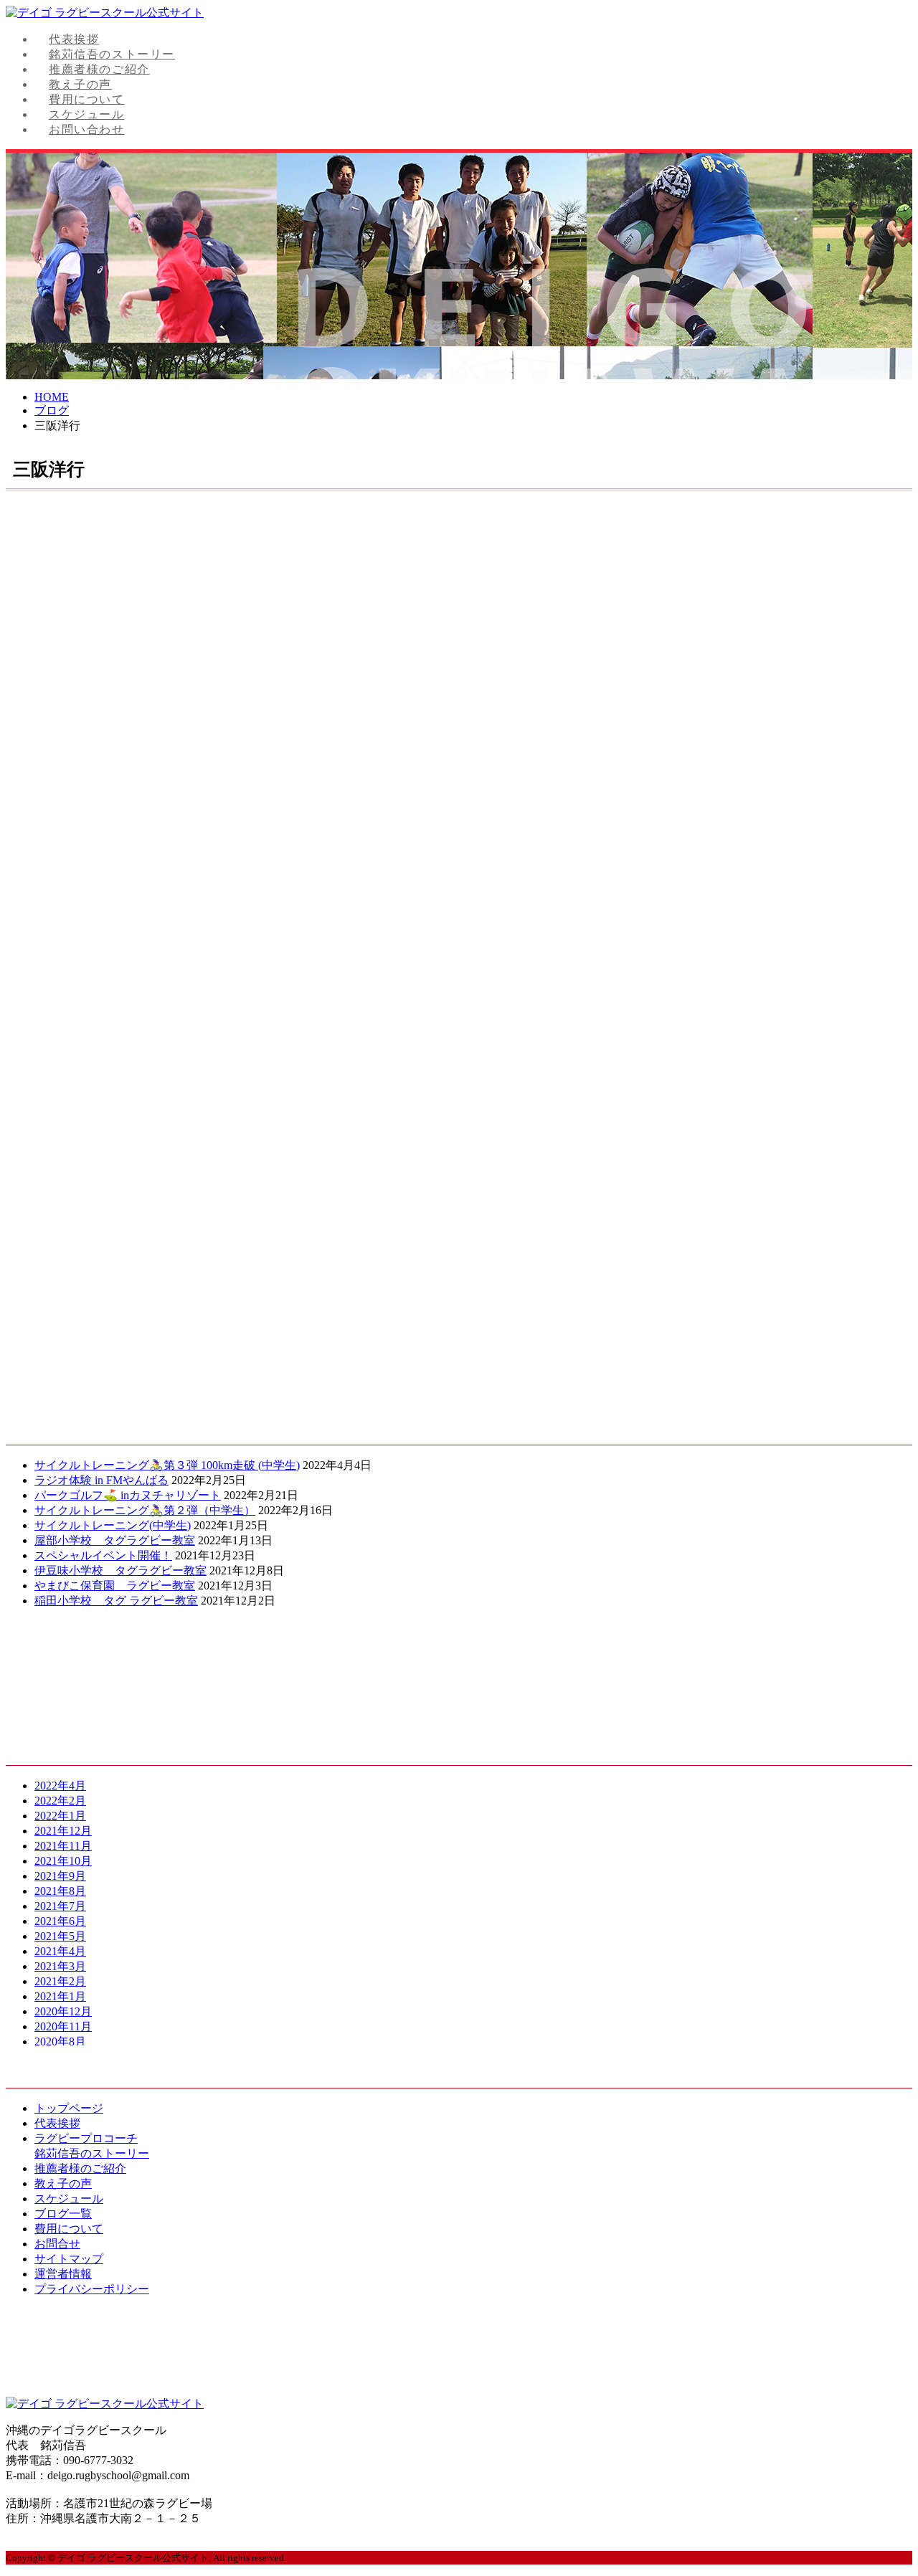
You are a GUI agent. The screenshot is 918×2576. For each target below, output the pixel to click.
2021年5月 (60, 1936)
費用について (87, 99)
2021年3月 (60, 1966)
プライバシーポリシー (92, 2289)
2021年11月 (63, 1846)
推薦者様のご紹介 (99, 69)
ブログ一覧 (63, 2214)
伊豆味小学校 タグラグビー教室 (120, 1570)
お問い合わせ (87, 129)
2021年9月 (60, 1876)
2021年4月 (60, 1951)
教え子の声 (80, 84)
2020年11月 (63, 2026)
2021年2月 (60, 1981)
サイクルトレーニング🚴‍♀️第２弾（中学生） (145, 1510)
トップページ (69, 2108)
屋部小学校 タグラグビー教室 (115, 1540)
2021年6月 (60, 1921)
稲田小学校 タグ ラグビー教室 (116, 1601)
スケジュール (87, 114)
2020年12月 (63, 2011)
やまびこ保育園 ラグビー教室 (115, 1586)
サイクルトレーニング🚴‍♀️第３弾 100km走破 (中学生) (167, 1465)
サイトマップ (69, 2259)
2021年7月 (60, 1906)
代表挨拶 (74, 39)
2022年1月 (60, 1816)
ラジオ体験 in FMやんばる (101, 1480)
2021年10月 (63, 1861)
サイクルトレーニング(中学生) (113, 1525)
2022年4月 (60, 1786)
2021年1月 (60, 1996)
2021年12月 (63, 1831)
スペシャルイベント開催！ (103, 1555)
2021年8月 (60, 1891)
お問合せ (57, 2244)
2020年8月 (60, 2042)
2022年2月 (60, 1801)
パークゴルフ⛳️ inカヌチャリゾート (128, 1495)
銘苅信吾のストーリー (112, 54)
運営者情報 (63, 2274)
